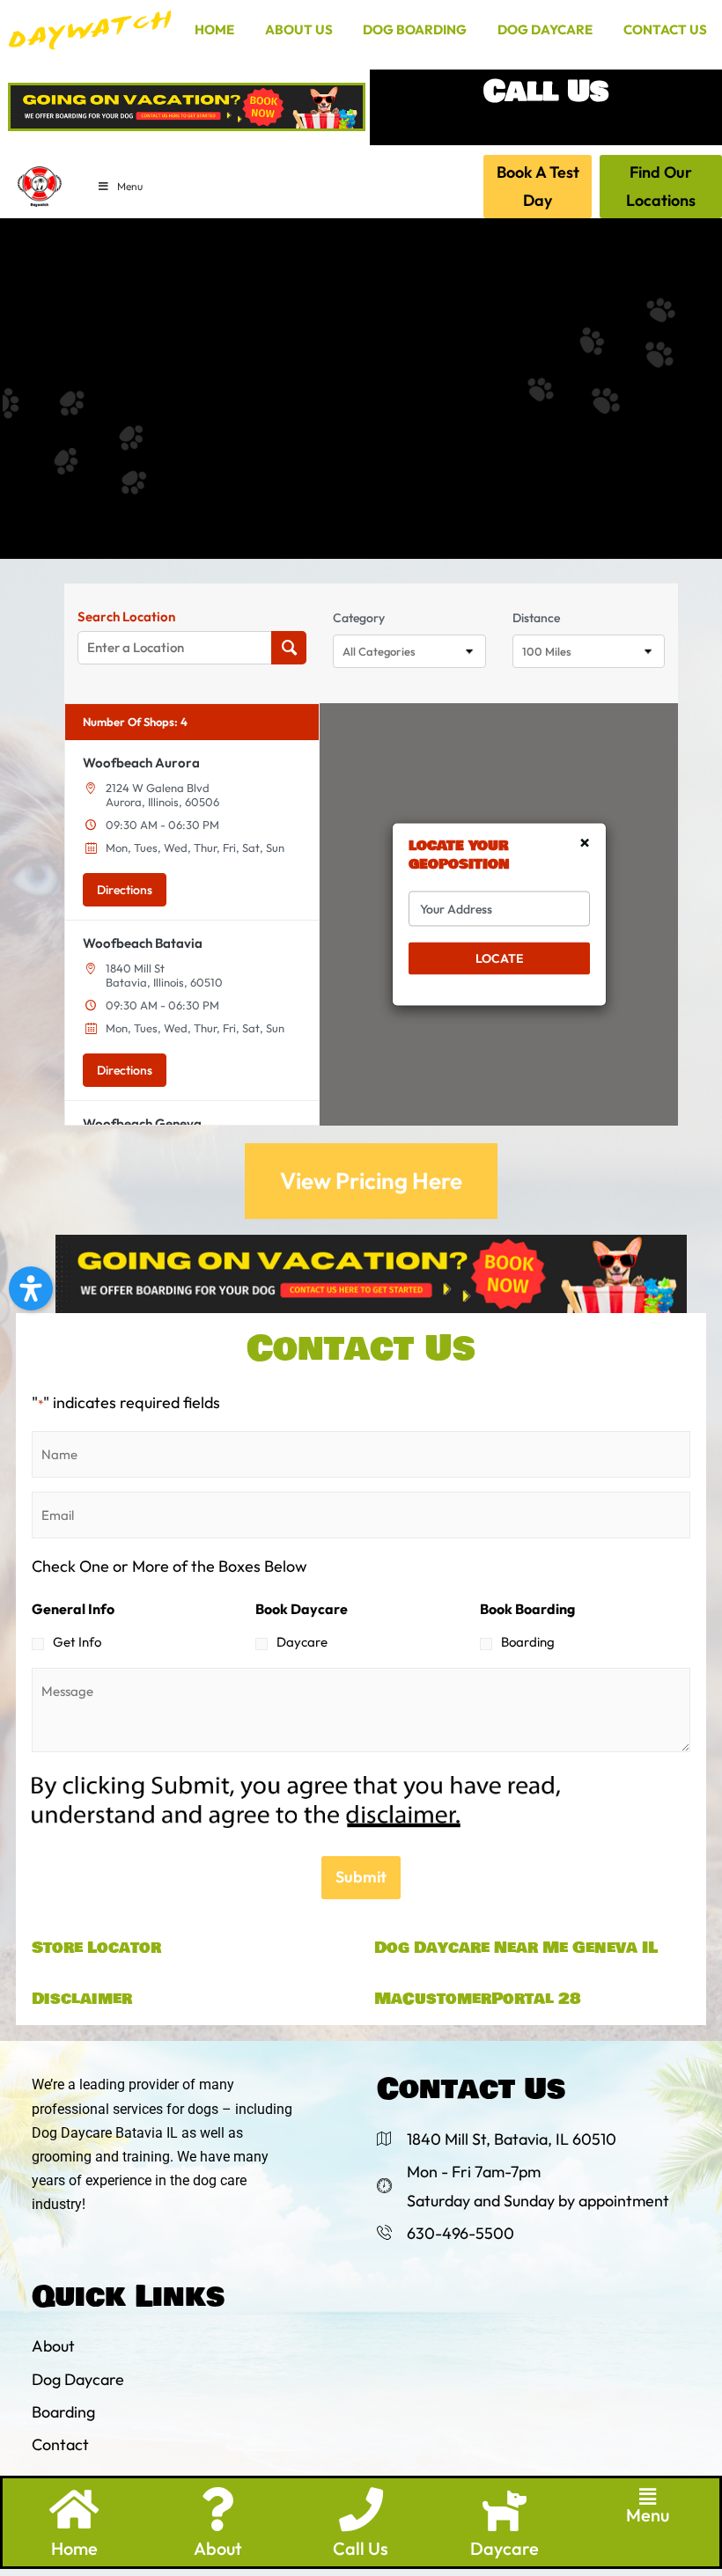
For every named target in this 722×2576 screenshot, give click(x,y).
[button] (648, 2497)
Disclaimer (82, 1999)
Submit (361, 1877)
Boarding (528, 1642)
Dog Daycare (545, 29)
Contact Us (665, 29)
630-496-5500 (545, 128)
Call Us (361, 2548)
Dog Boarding (415, 29)
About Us (299, 29)
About (218, 2548)
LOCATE (499, 958)
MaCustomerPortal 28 (478, 1999)
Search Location (126, 617)
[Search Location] (289, 648)
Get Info (77, 1642)
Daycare (302, 1642)
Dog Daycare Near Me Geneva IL (516, 1948)
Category (359, 618)
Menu (130, 186)
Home (214, 29)
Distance (536, 618)
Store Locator (96, 1948)
